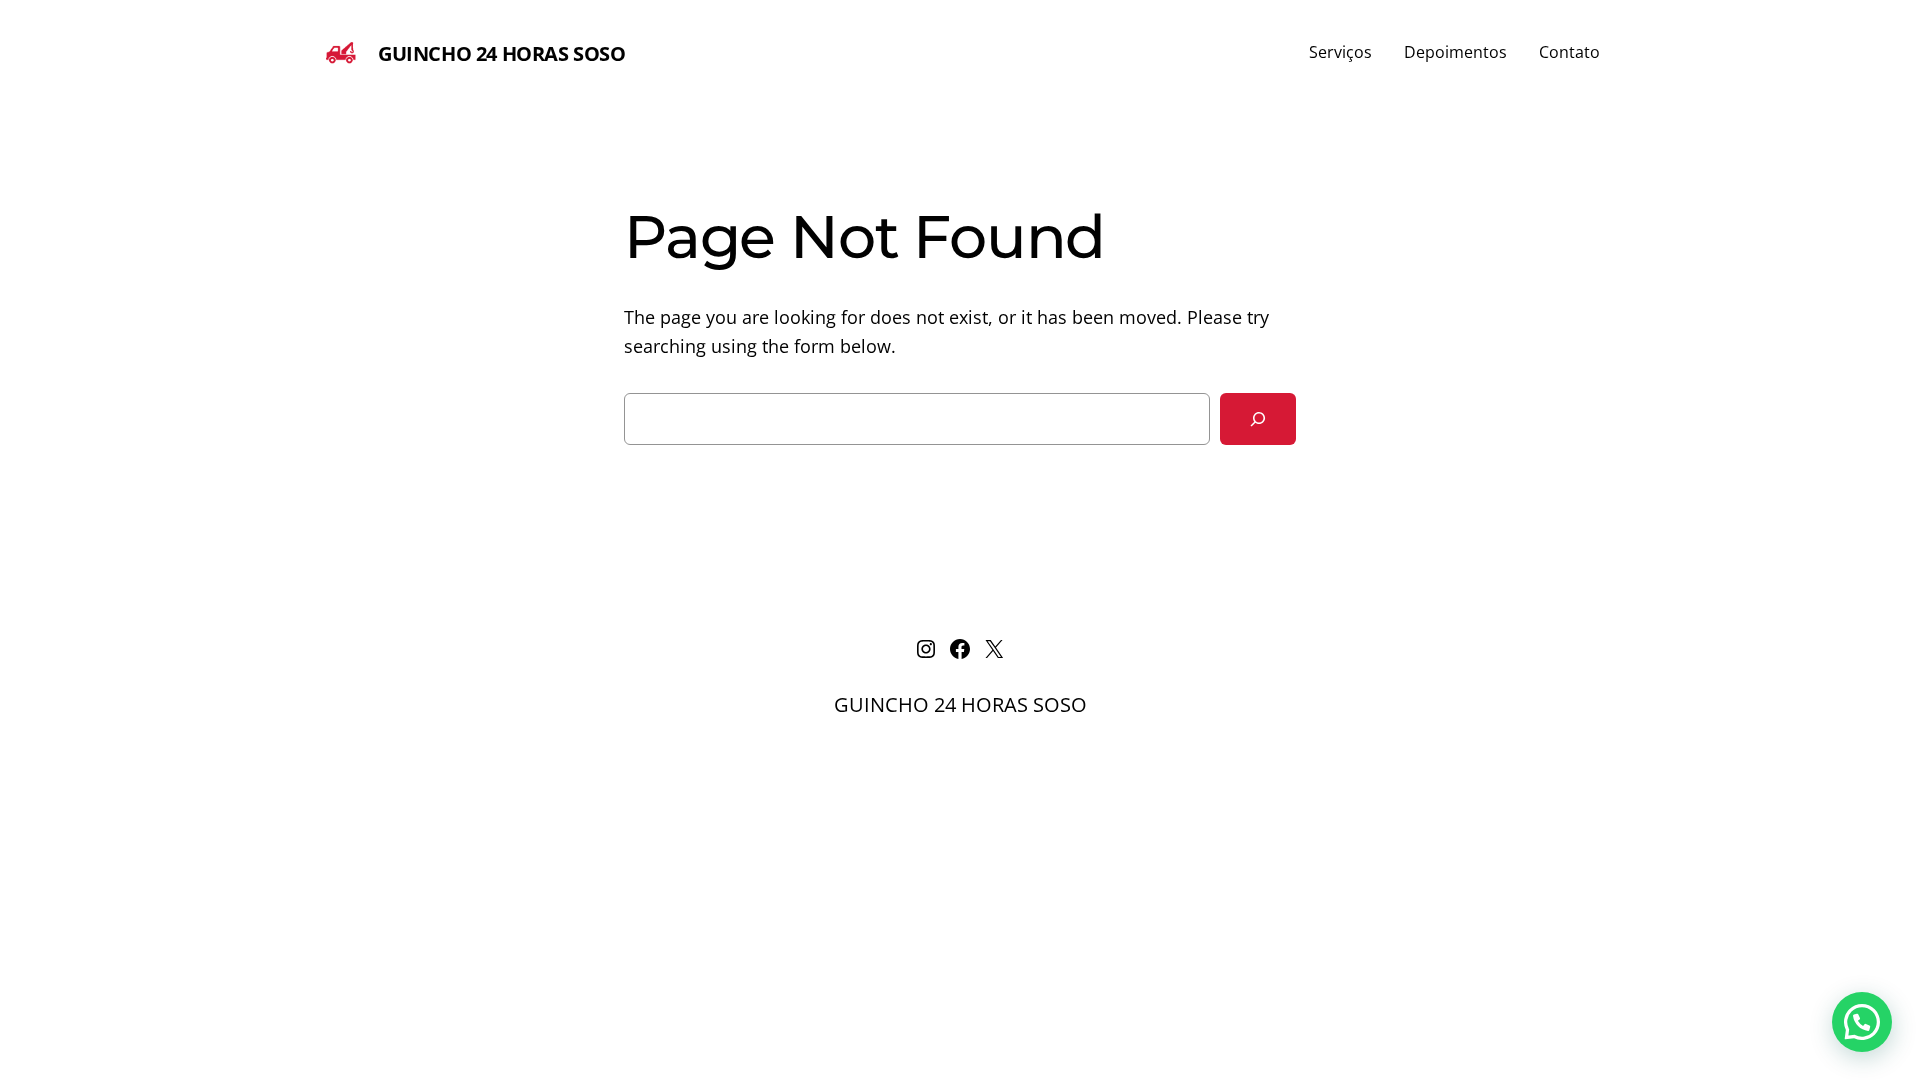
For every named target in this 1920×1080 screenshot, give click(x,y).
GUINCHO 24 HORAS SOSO (502, 53)
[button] (1862, 1022)
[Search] (1258, 419)
